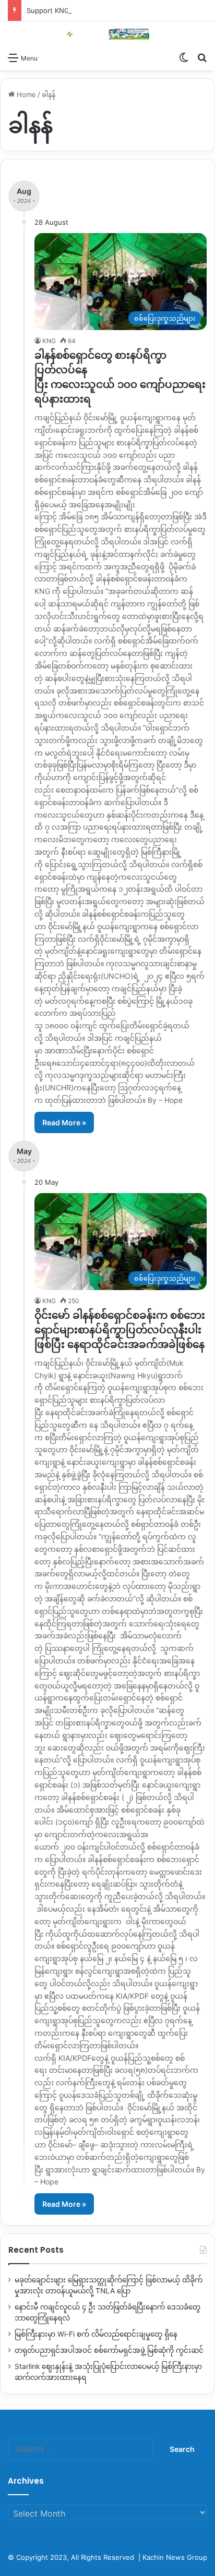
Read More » (64, 1122)
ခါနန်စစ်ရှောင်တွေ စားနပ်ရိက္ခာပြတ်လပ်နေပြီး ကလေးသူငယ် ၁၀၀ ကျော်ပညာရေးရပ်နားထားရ (120, 377)
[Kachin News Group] (107, 34)
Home (25, 94)
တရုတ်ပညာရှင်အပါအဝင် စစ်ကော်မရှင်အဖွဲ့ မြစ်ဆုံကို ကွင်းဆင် (109, 2350)
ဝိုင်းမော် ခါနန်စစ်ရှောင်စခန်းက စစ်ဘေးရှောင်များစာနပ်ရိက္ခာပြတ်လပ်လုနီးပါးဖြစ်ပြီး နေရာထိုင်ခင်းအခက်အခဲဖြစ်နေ (120, 1330)
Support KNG (48, 10)
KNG (49, 341)
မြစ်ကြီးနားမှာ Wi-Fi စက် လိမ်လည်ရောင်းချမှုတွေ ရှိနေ (96, 2334)
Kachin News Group (175, 2557)
